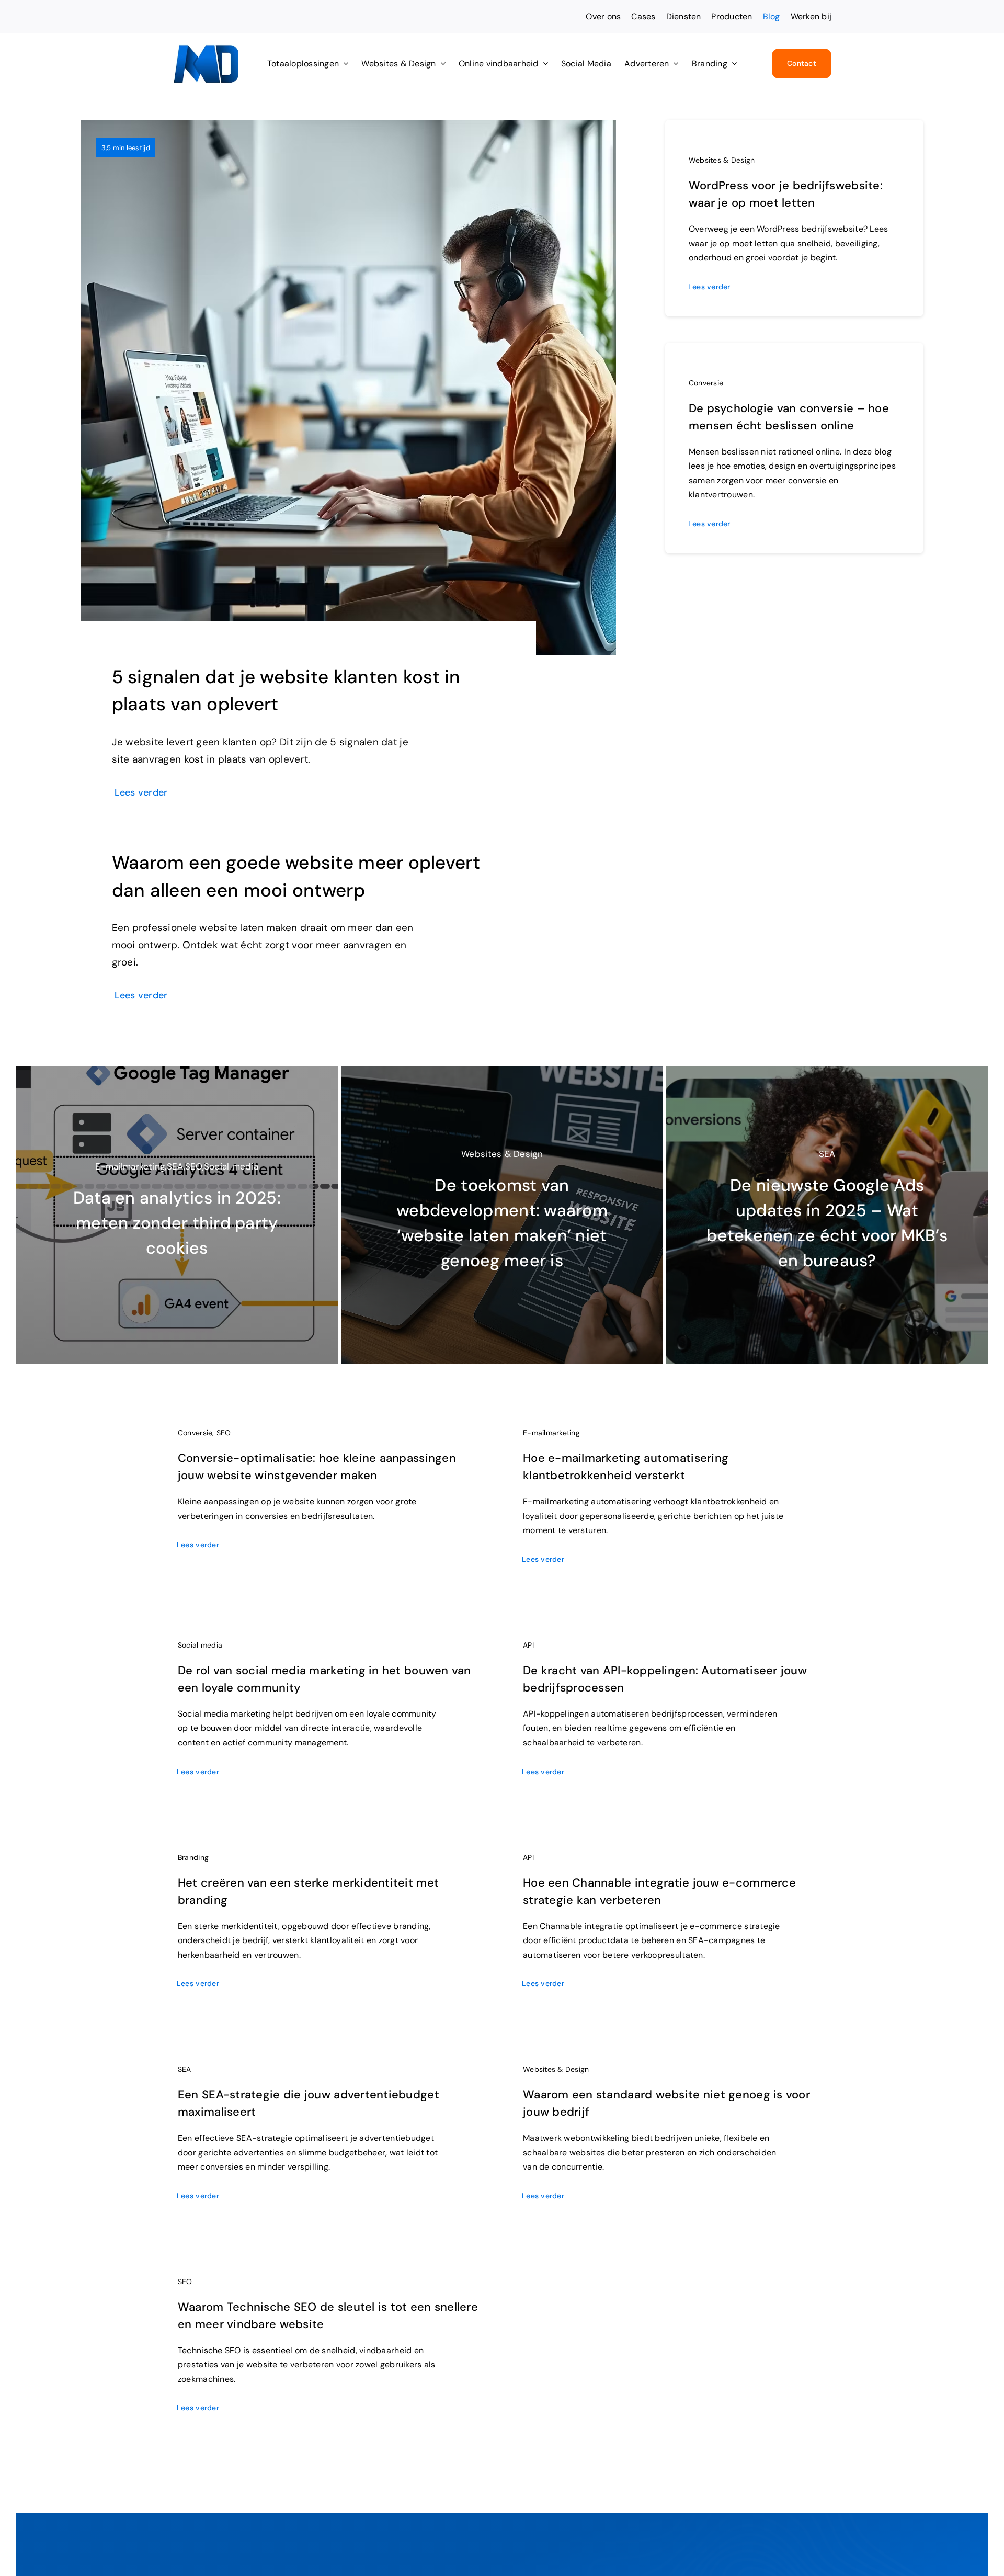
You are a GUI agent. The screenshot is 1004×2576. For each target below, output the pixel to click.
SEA (185, 2069)
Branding (193, 1857)
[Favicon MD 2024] (206, 49)
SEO (224, 1433)
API (528, 1645)
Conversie (706, 383)
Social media (200, 1645)
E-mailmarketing (551, 1433)
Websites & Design (722, 160)
